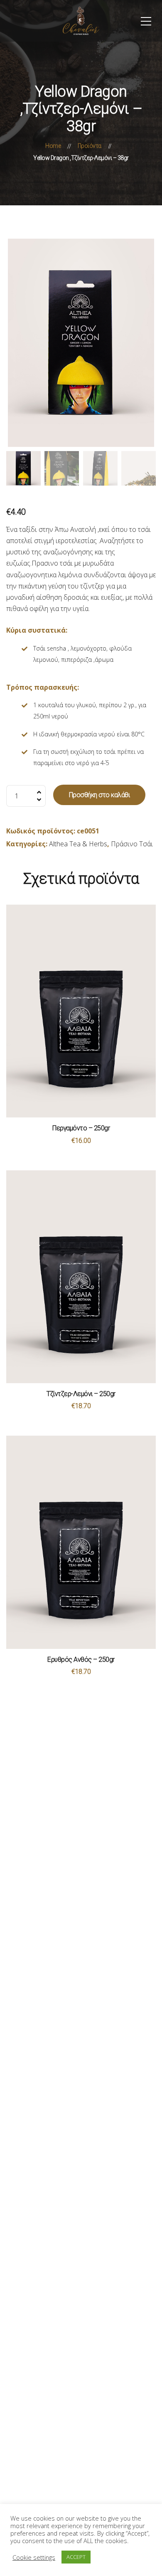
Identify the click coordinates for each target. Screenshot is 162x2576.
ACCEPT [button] (76, 2557)
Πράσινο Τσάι (132, 844)
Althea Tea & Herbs (78, 844)
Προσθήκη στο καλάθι (99, 795)
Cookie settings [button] (34, 2557)
